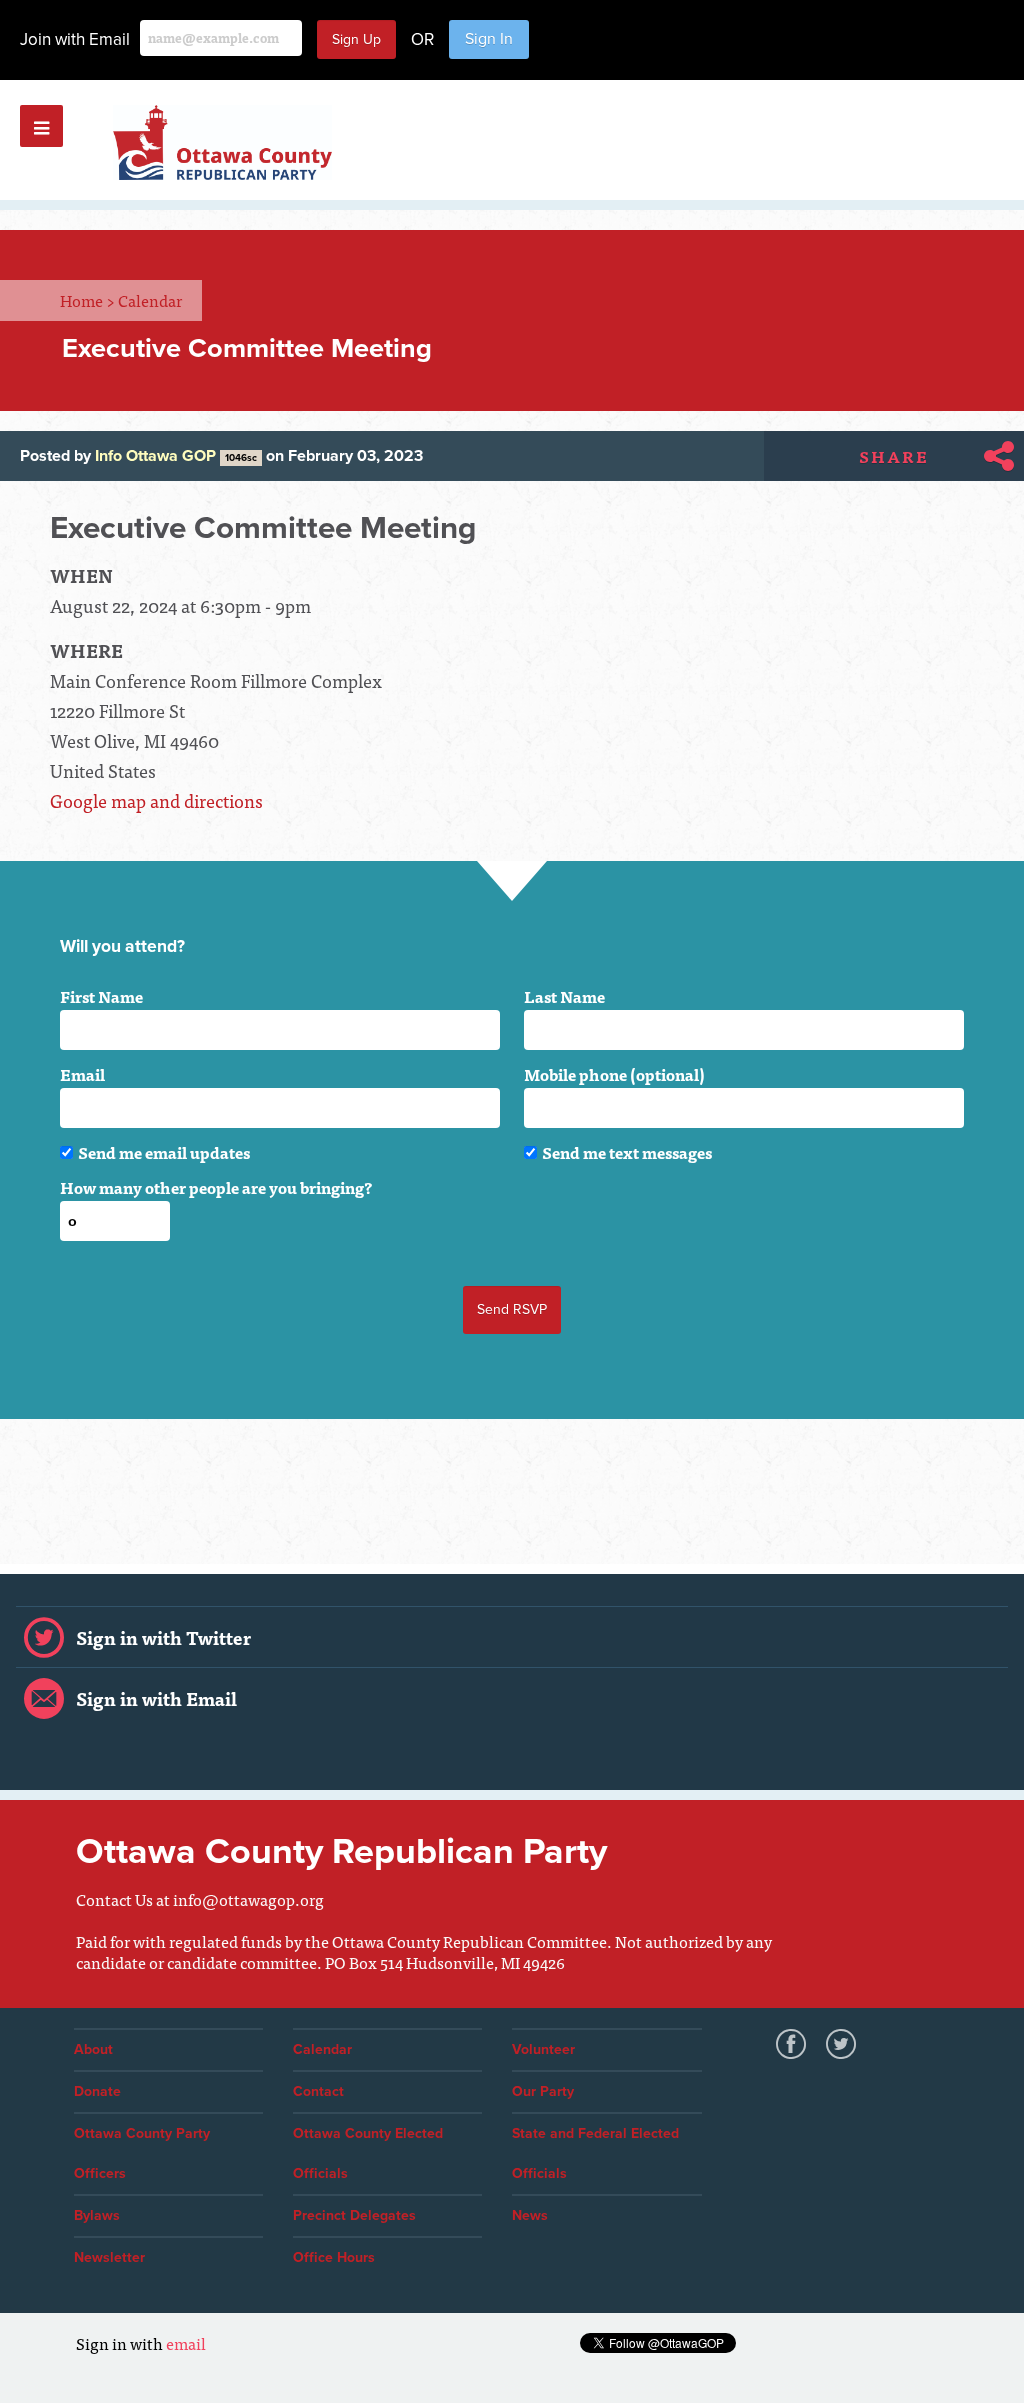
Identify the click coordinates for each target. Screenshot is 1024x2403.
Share (894, 456)
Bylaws (97, 2215)
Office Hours (334, 2257)
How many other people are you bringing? (216, 1187)
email (186, 2343)
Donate (97, 2091)
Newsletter (109, 2257)
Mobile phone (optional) (614, 1074)
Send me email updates (164, 1152)
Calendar (150, 300)
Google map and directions (156, 800)
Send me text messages (627, 1152)
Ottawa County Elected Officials (368, 2153)
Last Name (564, 996)
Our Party (543, 2091)
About (93, 2049)
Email (82, 1074)
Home (87, 300)
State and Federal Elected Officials (595, 2153)
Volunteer (543, 2049)
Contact (318, 2091)
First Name (101, 996)
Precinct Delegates (354, 2215)
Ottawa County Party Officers (142, 2153)
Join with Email (75, 39)
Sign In (489, 39)
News (530, 2215)
